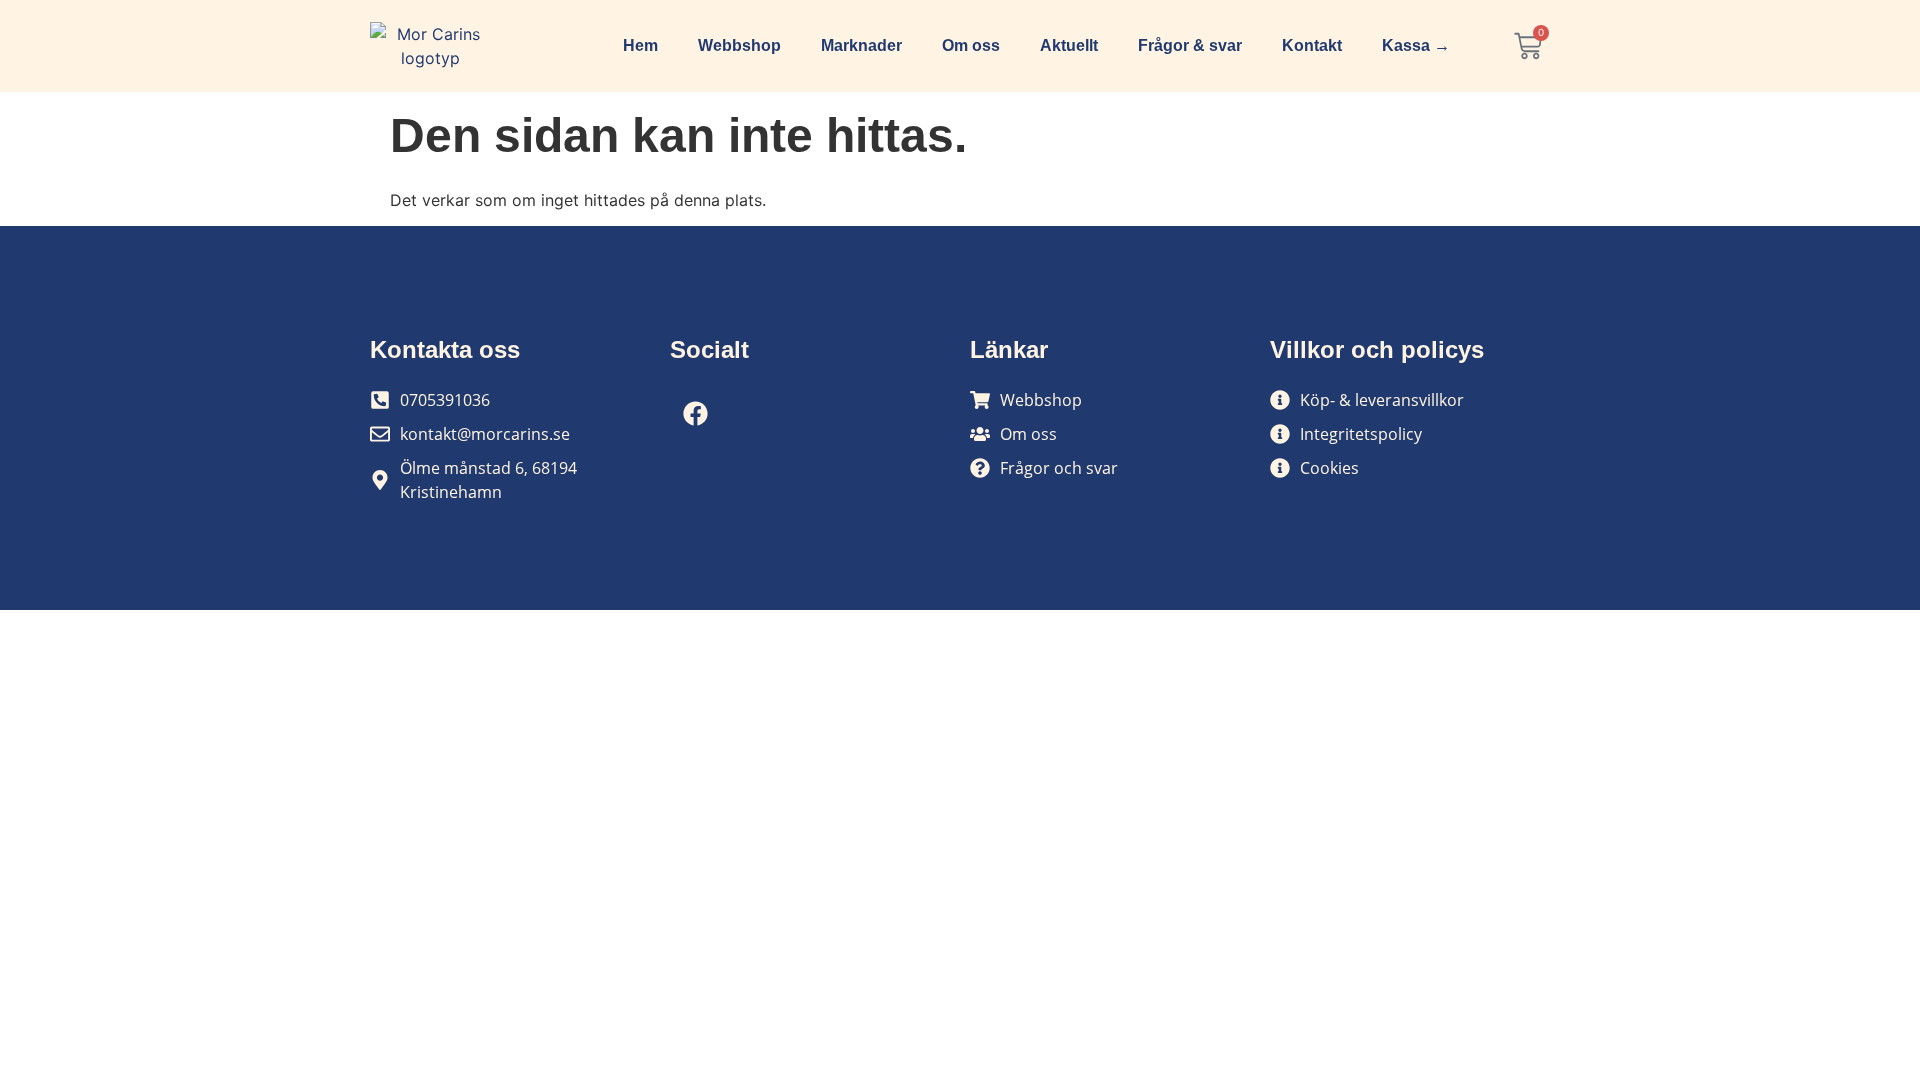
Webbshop (739, 45)
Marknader (861, 45)
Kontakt (1312, 45)
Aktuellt (1069, 45)
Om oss (971, 45)
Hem (640, 45)
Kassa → (1416, 45)
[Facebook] (695, 413)
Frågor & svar (1190, 45)
